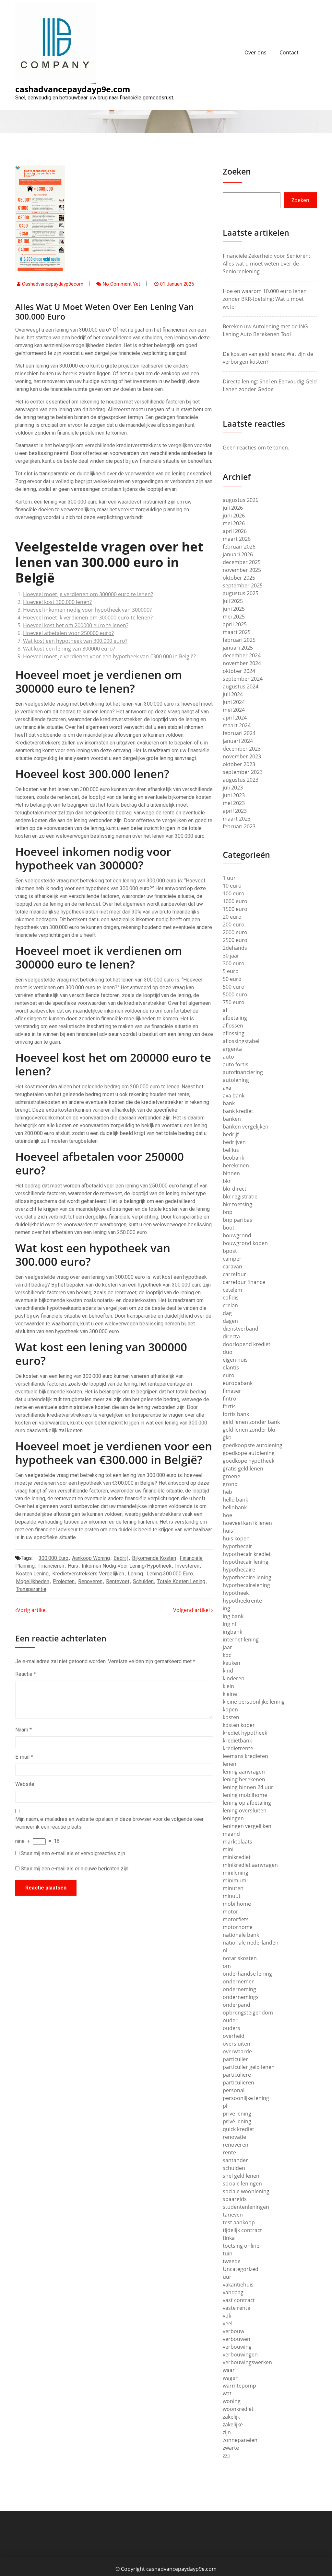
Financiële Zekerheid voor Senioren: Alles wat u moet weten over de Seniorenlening (266, 264)
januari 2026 (238, 554)
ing (226, 1608)
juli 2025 (233, 601)
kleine (230, 1694)
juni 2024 (234, 702)
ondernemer (238, 1981)
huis (73, 1566)
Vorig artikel (32, 1610)
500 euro (234, 987)
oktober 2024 (239, 671)
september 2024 (243, 679)
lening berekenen (244, 1779)
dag (227, 1313)
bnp (228, 1212)
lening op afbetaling (247, 1803)
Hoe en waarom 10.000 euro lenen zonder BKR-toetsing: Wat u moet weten (265, 299)
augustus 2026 (241, 500)
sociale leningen (242, 2184)
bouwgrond (237, 1235)
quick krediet (238, 2129)
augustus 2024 (241, 687)
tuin (228, 2253)
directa (231, 1336)
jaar (227, 1647)
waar (229, 2370)
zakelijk (231, 2417)
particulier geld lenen (249, 2067)
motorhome (238, 1927)
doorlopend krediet (247, 1344)
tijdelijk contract (242, 2230)
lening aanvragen (244, 1772)
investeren (187, 1566)
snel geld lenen (241, 2176)
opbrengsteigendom (248, 2013)
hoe (227, 1515)
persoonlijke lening (246, 2098)
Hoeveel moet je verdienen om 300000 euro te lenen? (88, 594)
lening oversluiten (245, 1810)
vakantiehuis (238, 2285)
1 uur (229, 878)
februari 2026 (239, 547)
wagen (231, 2378)
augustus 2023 (241, 780)
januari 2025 (238, 648)
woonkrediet (238, 2409)
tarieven (233, 2215)
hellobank (235, 1507)
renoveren (90, 1581)
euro (229, 1375)
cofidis (231, 1298)
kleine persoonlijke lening (254, 1702)
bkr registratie (240, 1197)
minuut (232, 1896)
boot (229, 1228)
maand (231, 1834)
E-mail (24, 1757)
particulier (235, 2059)
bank (229, 1103)
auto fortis (236, 1064)
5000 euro (235, 994)
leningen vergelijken (247, 1826)
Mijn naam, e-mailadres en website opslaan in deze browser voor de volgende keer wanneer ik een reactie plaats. (109, 1823)
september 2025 (243, 585)
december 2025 (242, 562)
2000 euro (235, 932)
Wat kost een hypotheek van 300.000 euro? (75, 641)
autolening (236, 1080)
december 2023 (242, 749)
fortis (229, 1406)
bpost (230, 1251)
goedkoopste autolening (253, 1445)
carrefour (234, 1274)
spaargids (235, 2199)
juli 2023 (233, 788)
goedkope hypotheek (249, 1461)
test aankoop (239, 2222)
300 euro (234, 963)
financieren (51, 1566)
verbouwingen (240, 2355)
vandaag (233, 2292)
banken (232, 1119)
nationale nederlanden (251, 1943)
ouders (231, 2028)
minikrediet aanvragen (250, 1865)
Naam (24, 1730)
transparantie (31, 1589)
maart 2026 (237, 539)
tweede (232, 2261)
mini (228, 1849)
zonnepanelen (240, 2440)
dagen (230, 1321)
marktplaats (237, 1842)
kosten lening (32, 1574)
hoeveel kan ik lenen (247, 1523)
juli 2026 (233, 508)
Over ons (255, 52)
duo (228, 1352)
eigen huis (235, 1360)
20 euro (232, 917)
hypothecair (237, 1546)
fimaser (232, 1391)
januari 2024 (238, 741)
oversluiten (237, 2044)
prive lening (237, 2114)
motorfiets (236, 1919)
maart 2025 (237, 632)
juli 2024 (233, 694)
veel (228, 2323)
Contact (289, 52)
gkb (227, 1437)
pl (225, 2106)
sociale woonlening (246, 2191)
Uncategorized (241, 2269)
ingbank (232, 1632)
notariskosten (240, 1958)
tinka (229, 2238)
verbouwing (237, 2347)
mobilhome (237, 1904)
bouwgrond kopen (245, 1243)
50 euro (232, 979)
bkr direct (235, 1189)
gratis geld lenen (243, 1469)
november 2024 (242, 663)
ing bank (233, 1616)
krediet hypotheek (245, 1733)
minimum (235, 1880)
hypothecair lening (246, 1562)
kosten (231, 1717)
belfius (231, 1150)
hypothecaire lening (247, 1577)
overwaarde (237, 2051)
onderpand (237, 2005)
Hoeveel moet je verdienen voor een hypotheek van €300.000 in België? (109, 656)
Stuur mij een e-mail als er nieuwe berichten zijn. (75, 1869)
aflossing (234, 1033)
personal (234, 2090)
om (227, 1966)
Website (25, 1784)
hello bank (235, 1500)
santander (235, 2160)
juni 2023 (234, 795)
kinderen (234, 1678)
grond (230, 1484)
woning (232, 2401)
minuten (233, 1888)
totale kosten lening (181, 1581)
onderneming (239, 1989)
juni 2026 (234, 516)
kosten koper (239, 1725)
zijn (227, 2432)
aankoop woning (91, 1558)
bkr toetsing (237, 1204)
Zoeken (237, 171)
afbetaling (235, 1018)
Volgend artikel (192, 1610)
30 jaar (231, 956)
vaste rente (237, 2308)
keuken (231, 1663)
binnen (231, 1173)
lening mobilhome (245, 1795)
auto (228, 1057)
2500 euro (235, 940)
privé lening (237, 2121)
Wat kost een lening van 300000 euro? (69, 649)
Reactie (26, 1674)
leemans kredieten (245, 1756)
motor (231, 1912)
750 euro (234, 1002)
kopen (230, 1709)
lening (135, 1574)
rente (229, 2152)
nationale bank (241, 1935)
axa (227, 1088)
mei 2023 (234, 803)
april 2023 (235, 811)
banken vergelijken (246, 1127)
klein (228, 1686)
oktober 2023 (239, 764)
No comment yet (121, 284)
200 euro (234, 925)
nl (225, 1950)
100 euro (234, 893)
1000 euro (235, 901)
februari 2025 (239, 640)
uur (227, 2277)
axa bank (234, 1095)
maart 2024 (237, 725)
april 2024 (235, 718)
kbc (227, 1655)
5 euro (231, 971)
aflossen (233, 1026)
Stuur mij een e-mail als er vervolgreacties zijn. (73, 1853)
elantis (231, 1367)
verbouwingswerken (247, 2362)
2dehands (235, 948)
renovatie (234, 2137)
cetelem (232, 1290)
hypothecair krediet (247, 1554)
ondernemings (241, 1997)
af (225, 1010)
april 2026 (235, 531)
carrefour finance (244, 1282)
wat (227, 2393)
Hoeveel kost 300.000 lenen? (57, 602)
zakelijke (233, 2424)
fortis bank (236, 1414)
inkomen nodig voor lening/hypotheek (127, 1566)
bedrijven (234, 1142)
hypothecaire (239, 1570)
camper (232, 1259)
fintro (230, 1399)
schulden (143, 1581)
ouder (230, 2020)
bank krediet (238, 1111)
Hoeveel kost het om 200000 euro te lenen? (76, 625)
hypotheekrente (242, 1601)
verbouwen (237, 2339)
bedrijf (121, 1558)
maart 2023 (237, 819)
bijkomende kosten (154, 1558)
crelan (230, 1305)
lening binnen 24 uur (248, 1787)
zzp (227, 2456)
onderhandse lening (247, 1974)
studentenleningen (246, 2207)
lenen (230, 1764)
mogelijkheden (33, 1581)
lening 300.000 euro (170, 1574)
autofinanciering (243, 1072)
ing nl (229, 1624)
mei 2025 (234, 617)
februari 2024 (239, 733)
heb (227, 1492)
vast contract (239, 2300)
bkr (227, 1181)
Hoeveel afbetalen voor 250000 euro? (68, 633)
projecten (64, 1581)
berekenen (236, 1165)
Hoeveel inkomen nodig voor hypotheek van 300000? (87, 610)
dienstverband (241, 1329)
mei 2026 (234, 523)
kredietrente (238, 1748)
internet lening (241, 1640)
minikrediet (237, 1857)
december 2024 (242, 655)
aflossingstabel (241, 1041)
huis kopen (236, 1538)
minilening (236, 1873)
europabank (238, 1383)
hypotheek (236, 1593)
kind (228, 1671)
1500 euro (235, 909)
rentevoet (118, 1581)
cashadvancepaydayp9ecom (53, 284)
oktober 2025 (239, 578)
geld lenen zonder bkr (249, 1430)
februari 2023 (239, 826)
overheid (234, 2036)
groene (231, 1476)
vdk (227, 2316)
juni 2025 (234, 609)
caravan (232, 1266)
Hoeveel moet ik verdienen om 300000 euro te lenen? (88, 618)
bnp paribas (237, 1220)
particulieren (238, 2082)
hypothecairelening (246, 1585)
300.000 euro (53, 1558)
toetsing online (241, 2246)
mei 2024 (234, 710)
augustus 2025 (241, 593)
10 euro (232, 886)
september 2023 (243, 772)
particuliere (237, 2075)
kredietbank (237, 1741)
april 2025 (235, 624)
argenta (232, 1049)
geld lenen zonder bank (251, 1422)
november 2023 (242, 756)
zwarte (231, 2448)
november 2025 (242, 570)
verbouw (233, 2331)
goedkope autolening (249, 1453)
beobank (233, 1158)
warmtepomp (239, 2386)
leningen (233, 1818)
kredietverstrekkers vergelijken (88, 1574)
